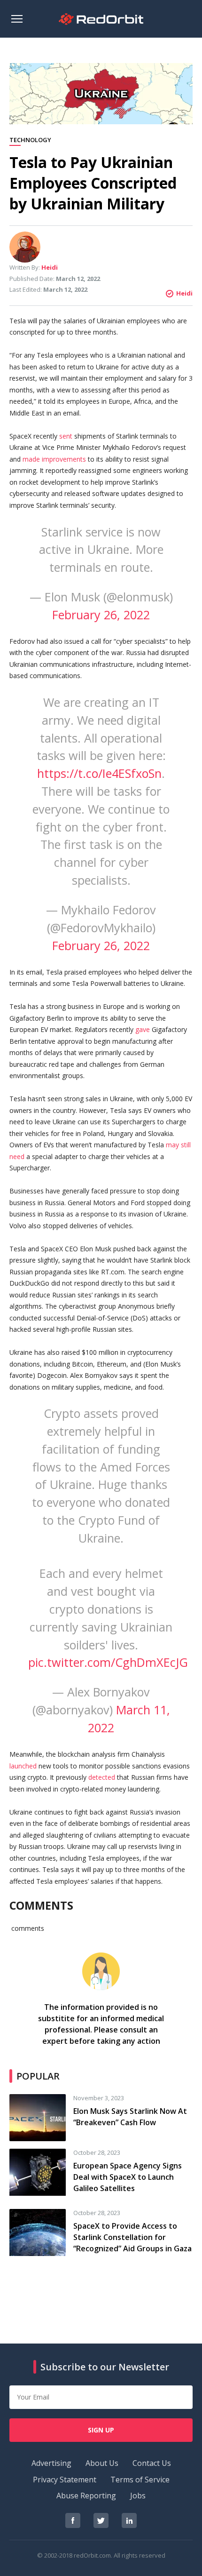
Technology (30, 140)
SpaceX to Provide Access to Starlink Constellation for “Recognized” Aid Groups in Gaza (132, 2237)
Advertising (51, 2463)
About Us (102, 2463)
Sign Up (101, 2430)
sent (66, 436)
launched (23, 1766)
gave (143, 1029)
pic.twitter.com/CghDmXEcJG (108, 1662)
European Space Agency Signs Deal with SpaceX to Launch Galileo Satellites (128, 2177)
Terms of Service (140, 2480)
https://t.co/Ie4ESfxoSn (99, 773)
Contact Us (152, 2463)
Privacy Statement (65, 2480)
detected (102, 1777)
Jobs (138, 2496)
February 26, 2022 (101, 615)
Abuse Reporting (86, 2496)
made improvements (54, 459)
